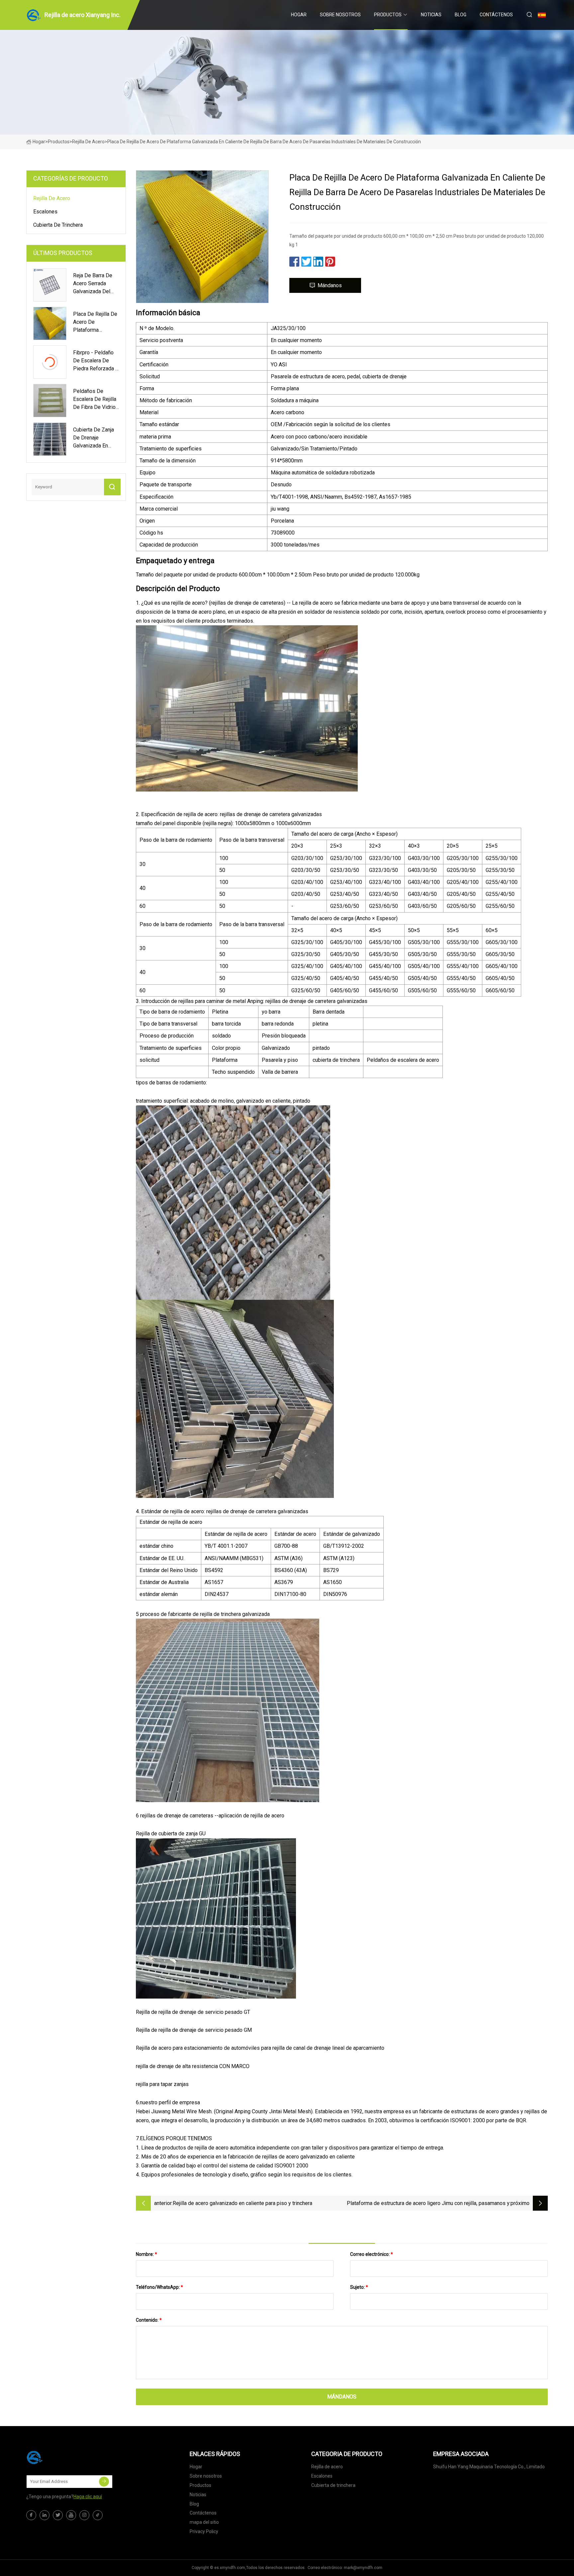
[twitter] (58, 2515)
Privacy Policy (204, 2531)
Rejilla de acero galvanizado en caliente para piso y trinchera (242, 2203)
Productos (388, 15)
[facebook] (31, 2515)
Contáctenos (496, 15)
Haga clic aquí (88, 2497)
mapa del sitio (204, 2522)
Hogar (299, 15)
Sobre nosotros (340, 15)
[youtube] (71, 2515)
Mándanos (330, 285)
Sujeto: (359, 2287)
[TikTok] (98, 2515)
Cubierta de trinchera (58, 225)
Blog (461, 15)
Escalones (45, 212)
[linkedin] (45, 2515)
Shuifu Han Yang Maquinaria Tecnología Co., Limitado (489, 2467)
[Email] (104, 2482)
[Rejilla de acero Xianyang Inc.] (59, 2457)
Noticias (431, 15)
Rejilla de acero (88, 142)
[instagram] (84, 2515)
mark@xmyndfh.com (363, 2568)
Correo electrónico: (372, 2254)
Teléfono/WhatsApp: (159, 2287)
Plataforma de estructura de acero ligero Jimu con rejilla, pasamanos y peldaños (428, 2204)
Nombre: (146, 2254)
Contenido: (149, 2320)
